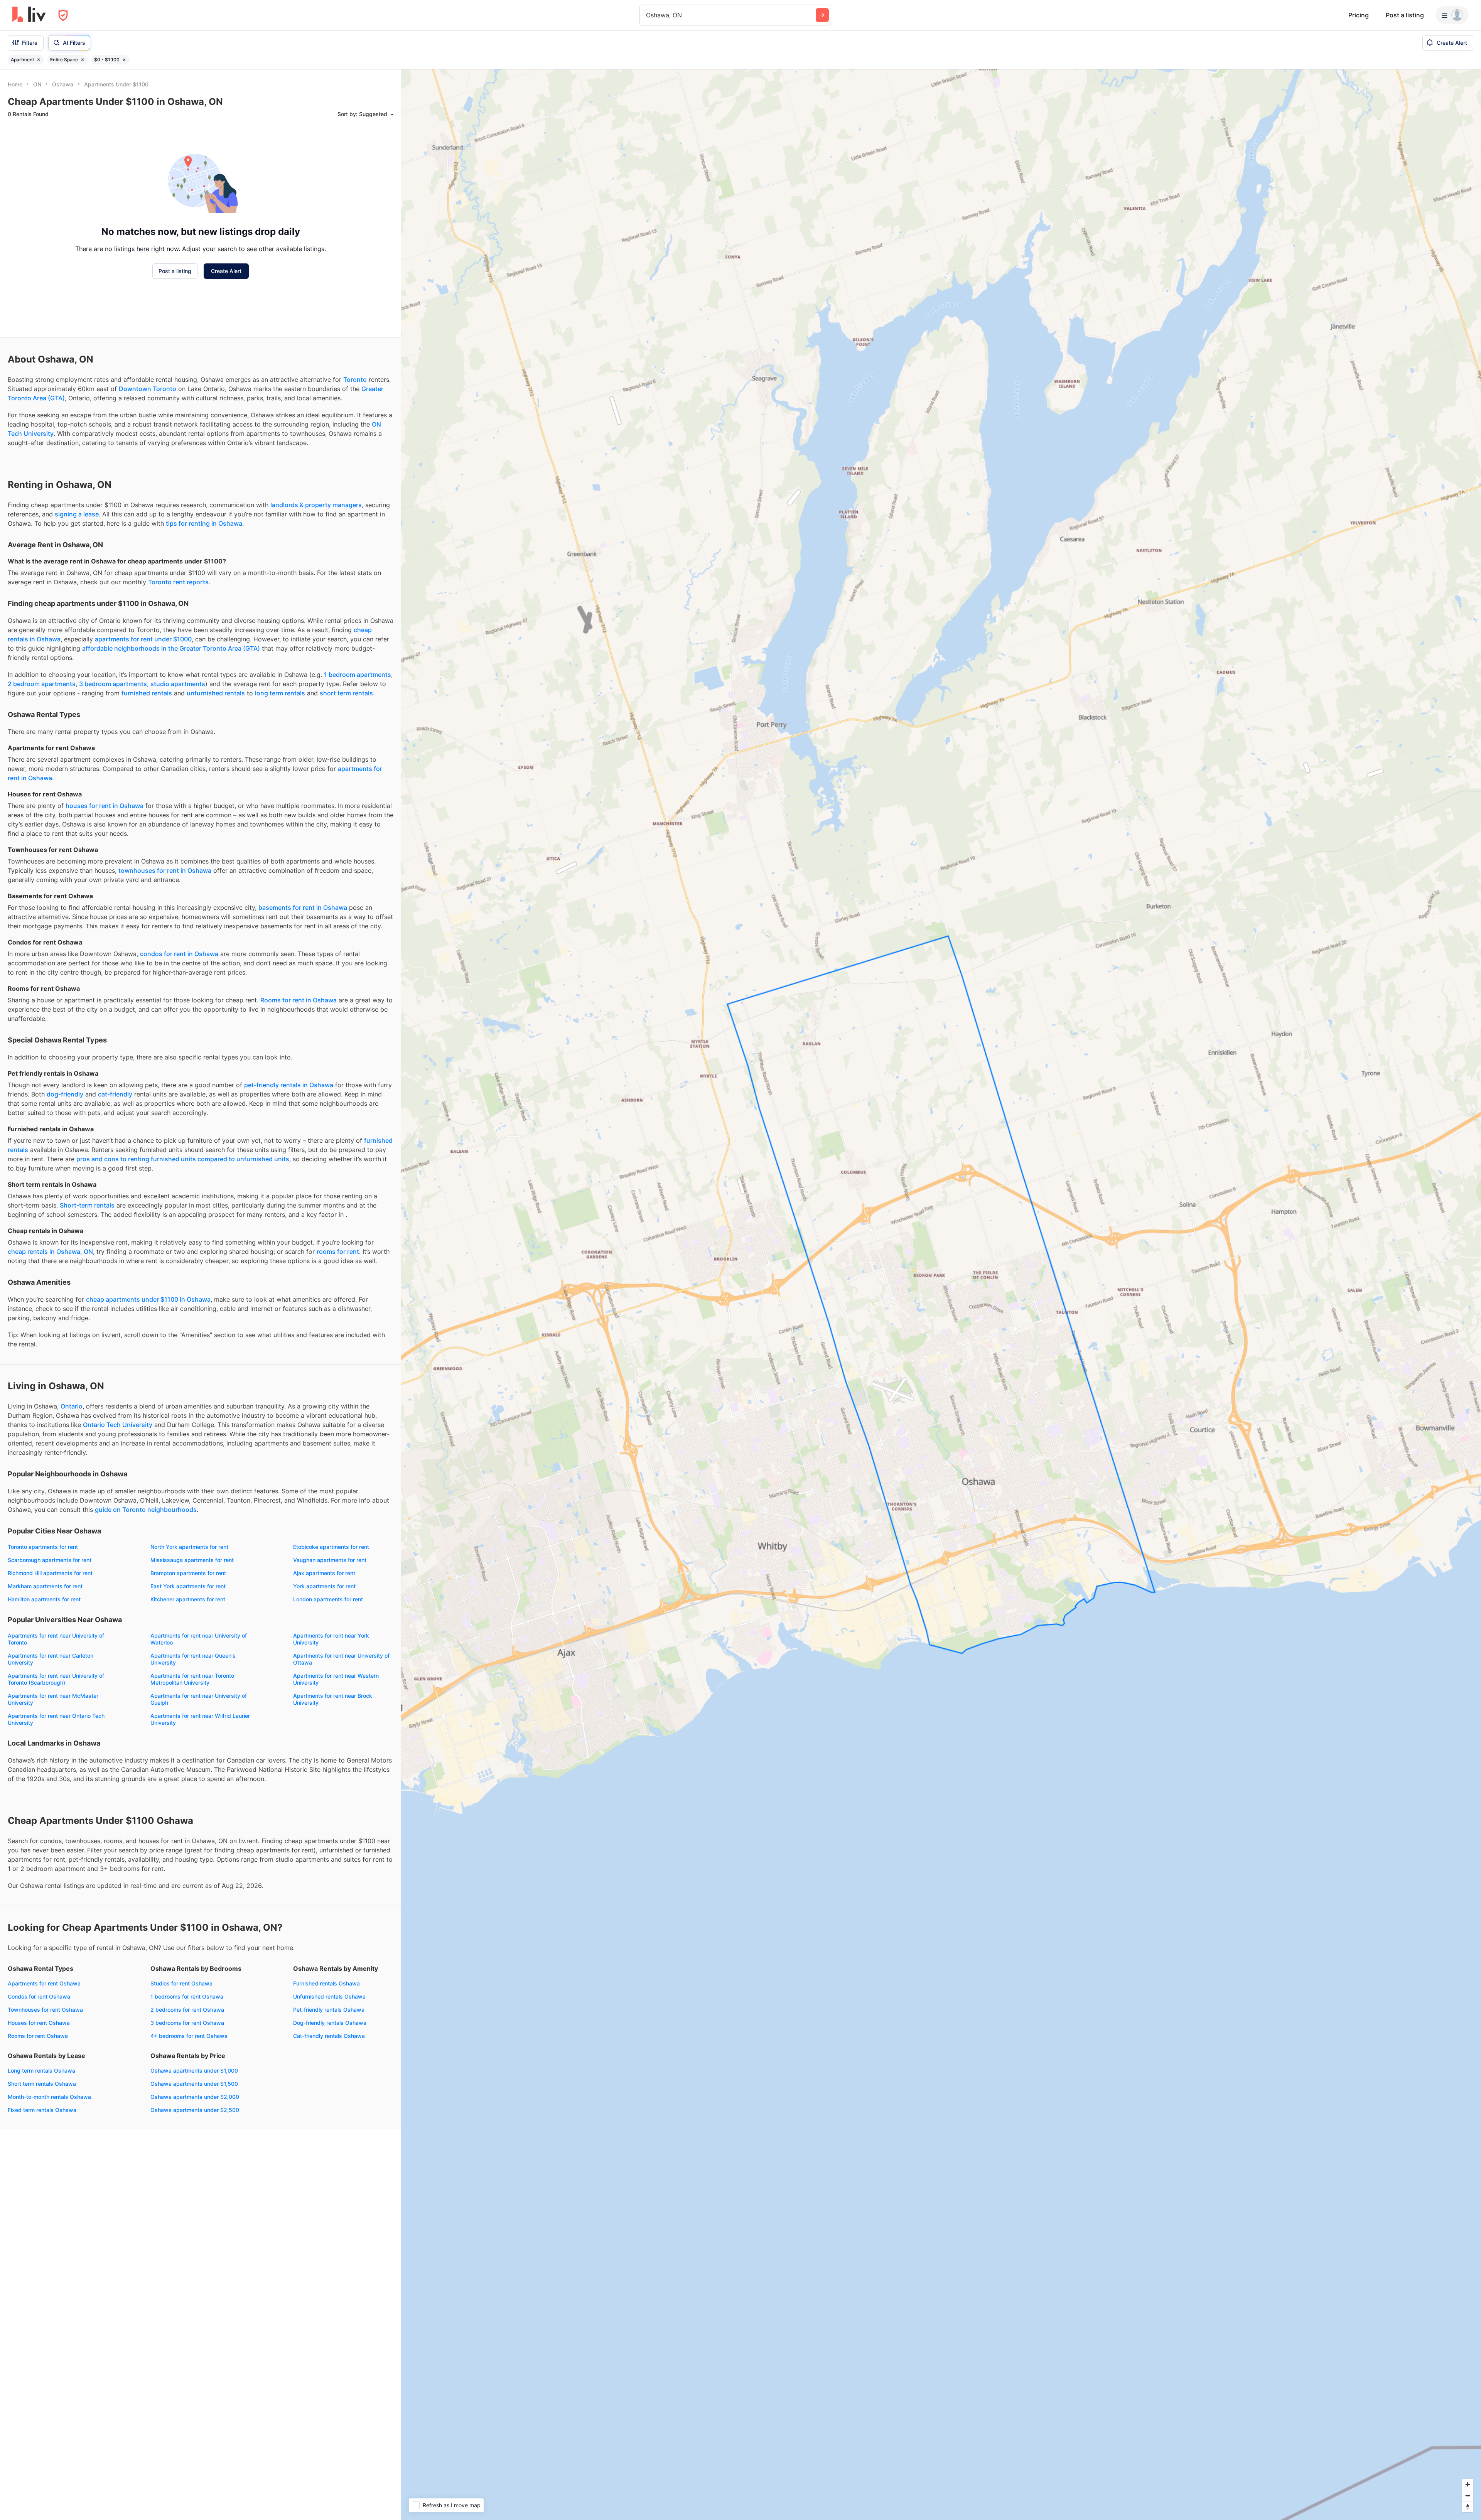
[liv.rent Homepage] (29, 15)
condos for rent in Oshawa (179, 954)
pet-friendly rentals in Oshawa (289, 1085)
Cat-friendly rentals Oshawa (329, 2036)
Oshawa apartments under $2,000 (195, 2097)
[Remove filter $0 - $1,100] (124, 60)
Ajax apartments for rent (324, 1573)
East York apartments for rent (188, 1586)
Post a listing (1405, 15)
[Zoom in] (1468, 2484)
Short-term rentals (87, 1205)
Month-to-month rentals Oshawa (49, 2097)
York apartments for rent (324, 1586)
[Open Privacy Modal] (63, 15)
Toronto (355, 380)
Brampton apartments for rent (188, 1573)
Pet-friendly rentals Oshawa (329, 2010)
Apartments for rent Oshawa (44, 1983)
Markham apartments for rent (45, 1586)
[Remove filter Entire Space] (83, 60)
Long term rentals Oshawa (41, 2070)
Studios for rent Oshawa (181, 1983)
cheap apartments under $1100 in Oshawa (148, 1299)
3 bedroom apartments (113, 684)
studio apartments (178, 684)
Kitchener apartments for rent (188, 1599)
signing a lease (77, 514)
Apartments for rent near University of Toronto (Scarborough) (56, 1679)
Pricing (1359, 15)
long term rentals (280, 693)
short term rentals (346, 693)
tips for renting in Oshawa (204, 523)
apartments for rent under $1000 (143, 639)
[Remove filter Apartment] (39, 60)
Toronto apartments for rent (43, 1547)
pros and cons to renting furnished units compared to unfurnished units (183, 1159)
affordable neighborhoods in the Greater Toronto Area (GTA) (171, 648)
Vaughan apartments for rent (330, 1560)
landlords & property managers (316, 505)
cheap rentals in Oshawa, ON (50, 1252)
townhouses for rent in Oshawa (165, 870)
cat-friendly (115, 1094)
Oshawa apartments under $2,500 (195, 2110)
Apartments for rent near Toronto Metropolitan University (192, 1679)
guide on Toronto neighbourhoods (146, 1510)
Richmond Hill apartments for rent (50, 1573)
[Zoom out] (1468, 2496)
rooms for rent (338, 1252)
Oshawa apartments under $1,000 (194, 2070)
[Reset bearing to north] (1468, 2507)
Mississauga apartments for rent (192, 1560)
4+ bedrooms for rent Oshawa (189, 2036)
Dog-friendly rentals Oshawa (330, 2023)
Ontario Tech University (118, 1425)
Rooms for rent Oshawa (38, 2036)
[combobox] (647, 15)
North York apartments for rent (189, 1547)
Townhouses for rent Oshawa (45, 2010)
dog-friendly (65, 1094)
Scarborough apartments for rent (50, 1560)
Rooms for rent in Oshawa (299, 1000)
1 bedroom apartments (358, 675)
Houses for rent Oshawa (39, 2023)
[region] (941, 1295)
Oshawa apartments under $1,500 (194, 2084)
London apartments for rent (328, 1599)
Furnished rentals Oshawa (326, 1983)
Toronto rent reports (178, 582)
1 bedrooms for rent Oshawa (187, 1996)
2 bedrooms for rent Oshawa (187, 2010)
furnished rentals (147, 693)
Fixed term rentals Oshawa (42, 2110)
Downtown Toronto (148, 389)
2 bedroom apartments (42, 684)
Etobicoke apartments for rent (331, 1547)
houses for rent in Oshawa (105, 806)
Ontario (72, 1406)
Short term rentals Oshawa (42, 2084)
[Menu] (1452, 15)
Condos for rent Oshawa (39, 1996)
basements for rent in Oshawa (303, 907)
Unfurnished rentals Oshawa (329, 1996)
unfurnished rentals (216, 693)
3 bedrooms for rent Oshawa (187, 2023)
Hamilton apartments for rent (44, 1599)
